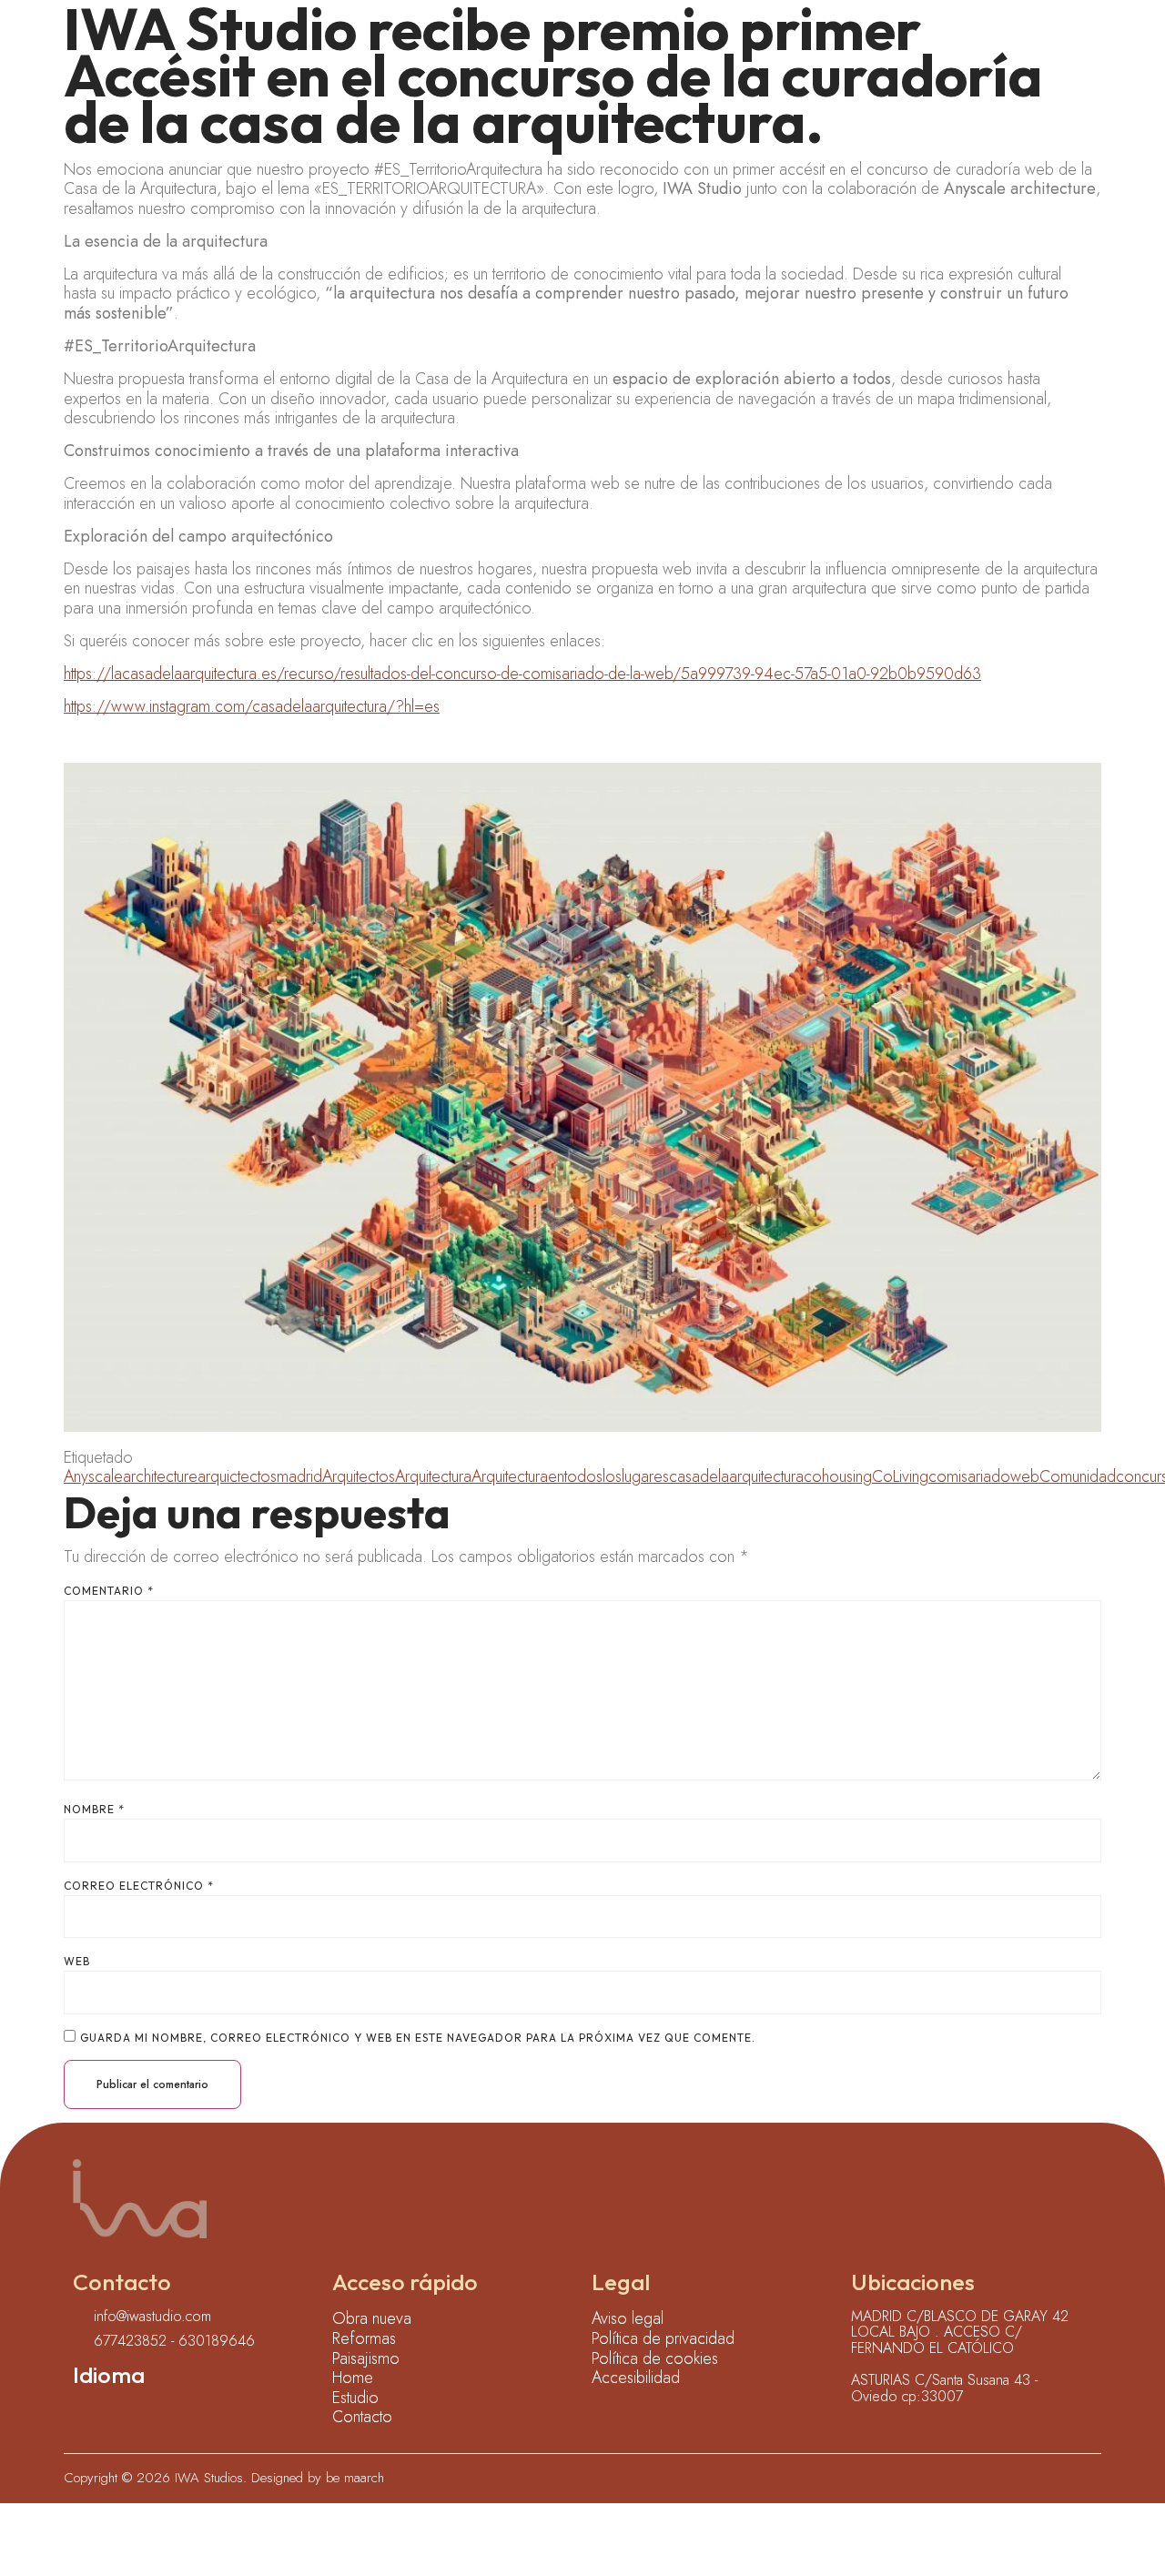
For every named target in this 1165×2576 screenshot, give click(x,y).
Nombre (94, 1810)
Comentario (109, 1591)
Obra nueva (372, 2319)
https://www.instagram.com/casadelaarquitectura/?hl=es (252, 706)
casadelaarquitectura (736, 1476)
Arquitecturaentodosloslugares (570, 1476)
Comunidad (1078, 1476)
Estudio (355, 2399)
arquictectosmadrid (260, 1476)
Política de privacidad (663, 2339)
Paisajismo (366, 2359)
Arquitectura (433, 1476)
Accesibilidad (636, 2378)
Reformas (364, 2339)
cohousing (838, 1476)
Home (353, 2378)
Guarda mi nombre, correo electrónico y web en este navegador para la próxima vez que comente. (418, 2038)
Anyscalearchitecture (131, 1476)
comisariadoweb (984, 1476)
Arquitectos (359, 1476)
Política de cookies (655, 2359)
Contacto (362, 2418)
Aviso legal (628, 2319)
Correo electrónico (139, 1886)
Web (77, 1962)
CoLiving (900, 1476)
